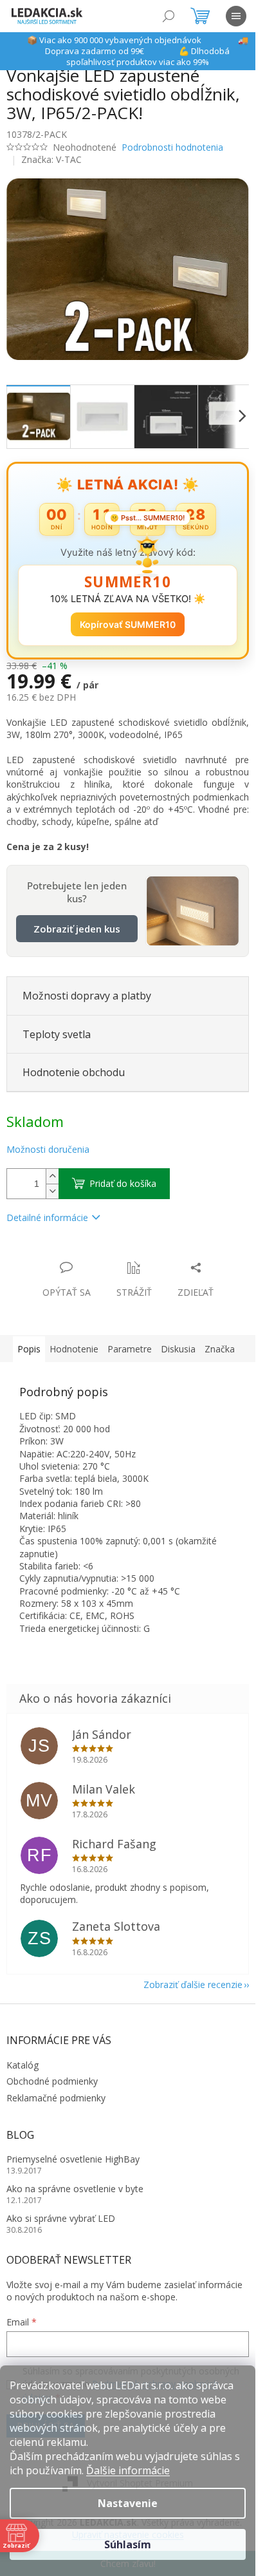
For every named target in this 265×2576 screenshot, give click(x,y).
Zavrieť (94, 1254)
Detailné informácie (47, 1217)
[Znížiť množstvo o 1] (52, 1191)
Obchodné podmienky (52, 2081)
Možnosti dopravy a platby (87, 996)
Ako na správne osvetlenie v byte (75, 2189)
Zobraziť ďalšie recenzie (193, 1984)
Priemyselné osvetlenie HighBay (73, 2159)
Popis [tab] (29, 1349)
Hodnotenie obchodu (74, 1072)
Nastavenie (128, 2503)
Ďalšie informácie (128, 2470)
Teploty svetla (57, 1034)
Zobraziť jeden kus (77, 929)
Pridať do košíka (123, 1183)
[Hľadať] (169, 16)
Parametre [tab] (130, 1349)
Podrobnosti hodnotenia (172, 147)
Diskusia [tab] (178, 1349)
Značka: (51, 159)
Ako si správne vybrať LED (61, 2218)
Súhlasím (128, 2544)
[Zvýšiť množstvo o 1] (52, 1176)
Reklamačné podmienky (56, 2098)
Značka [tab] (220, 1349)
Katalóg (23, 2065)
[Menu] (236, 16)
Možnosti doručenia (48, 1149)
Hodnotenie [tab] (74, 1349)
